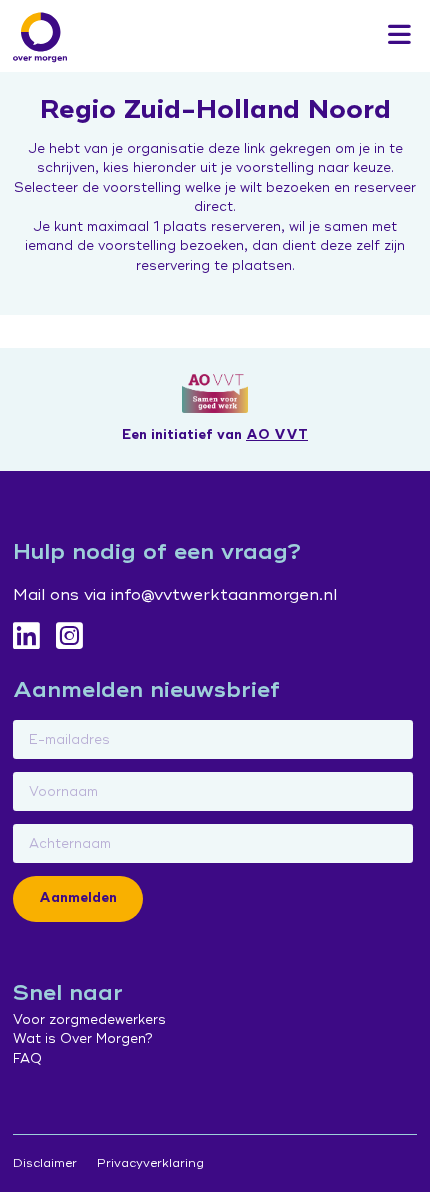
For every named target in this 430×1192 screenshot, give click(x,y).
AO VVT (277, 435)
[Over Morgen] (40, 37)
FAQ (27, 1059)
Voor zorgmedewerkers (89, 1020)
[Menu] (399, 36)
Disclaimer (45, 1163)
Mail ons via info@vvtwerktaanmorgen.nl (175, 595)
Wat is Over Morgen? (83, 1039)
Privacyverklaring (150, 1163)
